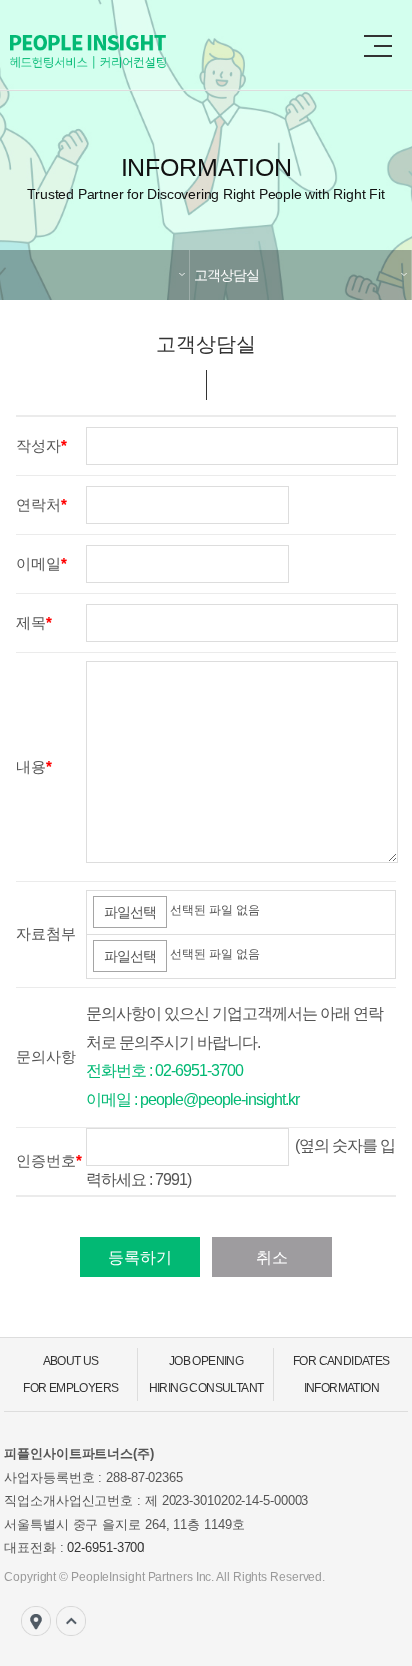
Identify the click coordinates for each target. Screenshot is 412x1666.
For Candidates (341, 1361)
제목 (31, 622)
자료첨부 (46, 933)
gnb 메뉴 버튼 (378, 46)
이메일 (38, 563)
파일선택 (130, 912)
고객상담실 (226, 275)
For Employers (70, 1388)
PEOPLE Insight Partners (130, 51)
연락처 (38, 504)
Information (341, 1388)
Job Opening (206, 1361)
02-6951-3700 (105, 1547)
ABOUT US (71, 1361)
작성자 (38, 445)
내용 (31, 766)
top (71, 1621)
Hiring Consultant (206, 1388)
